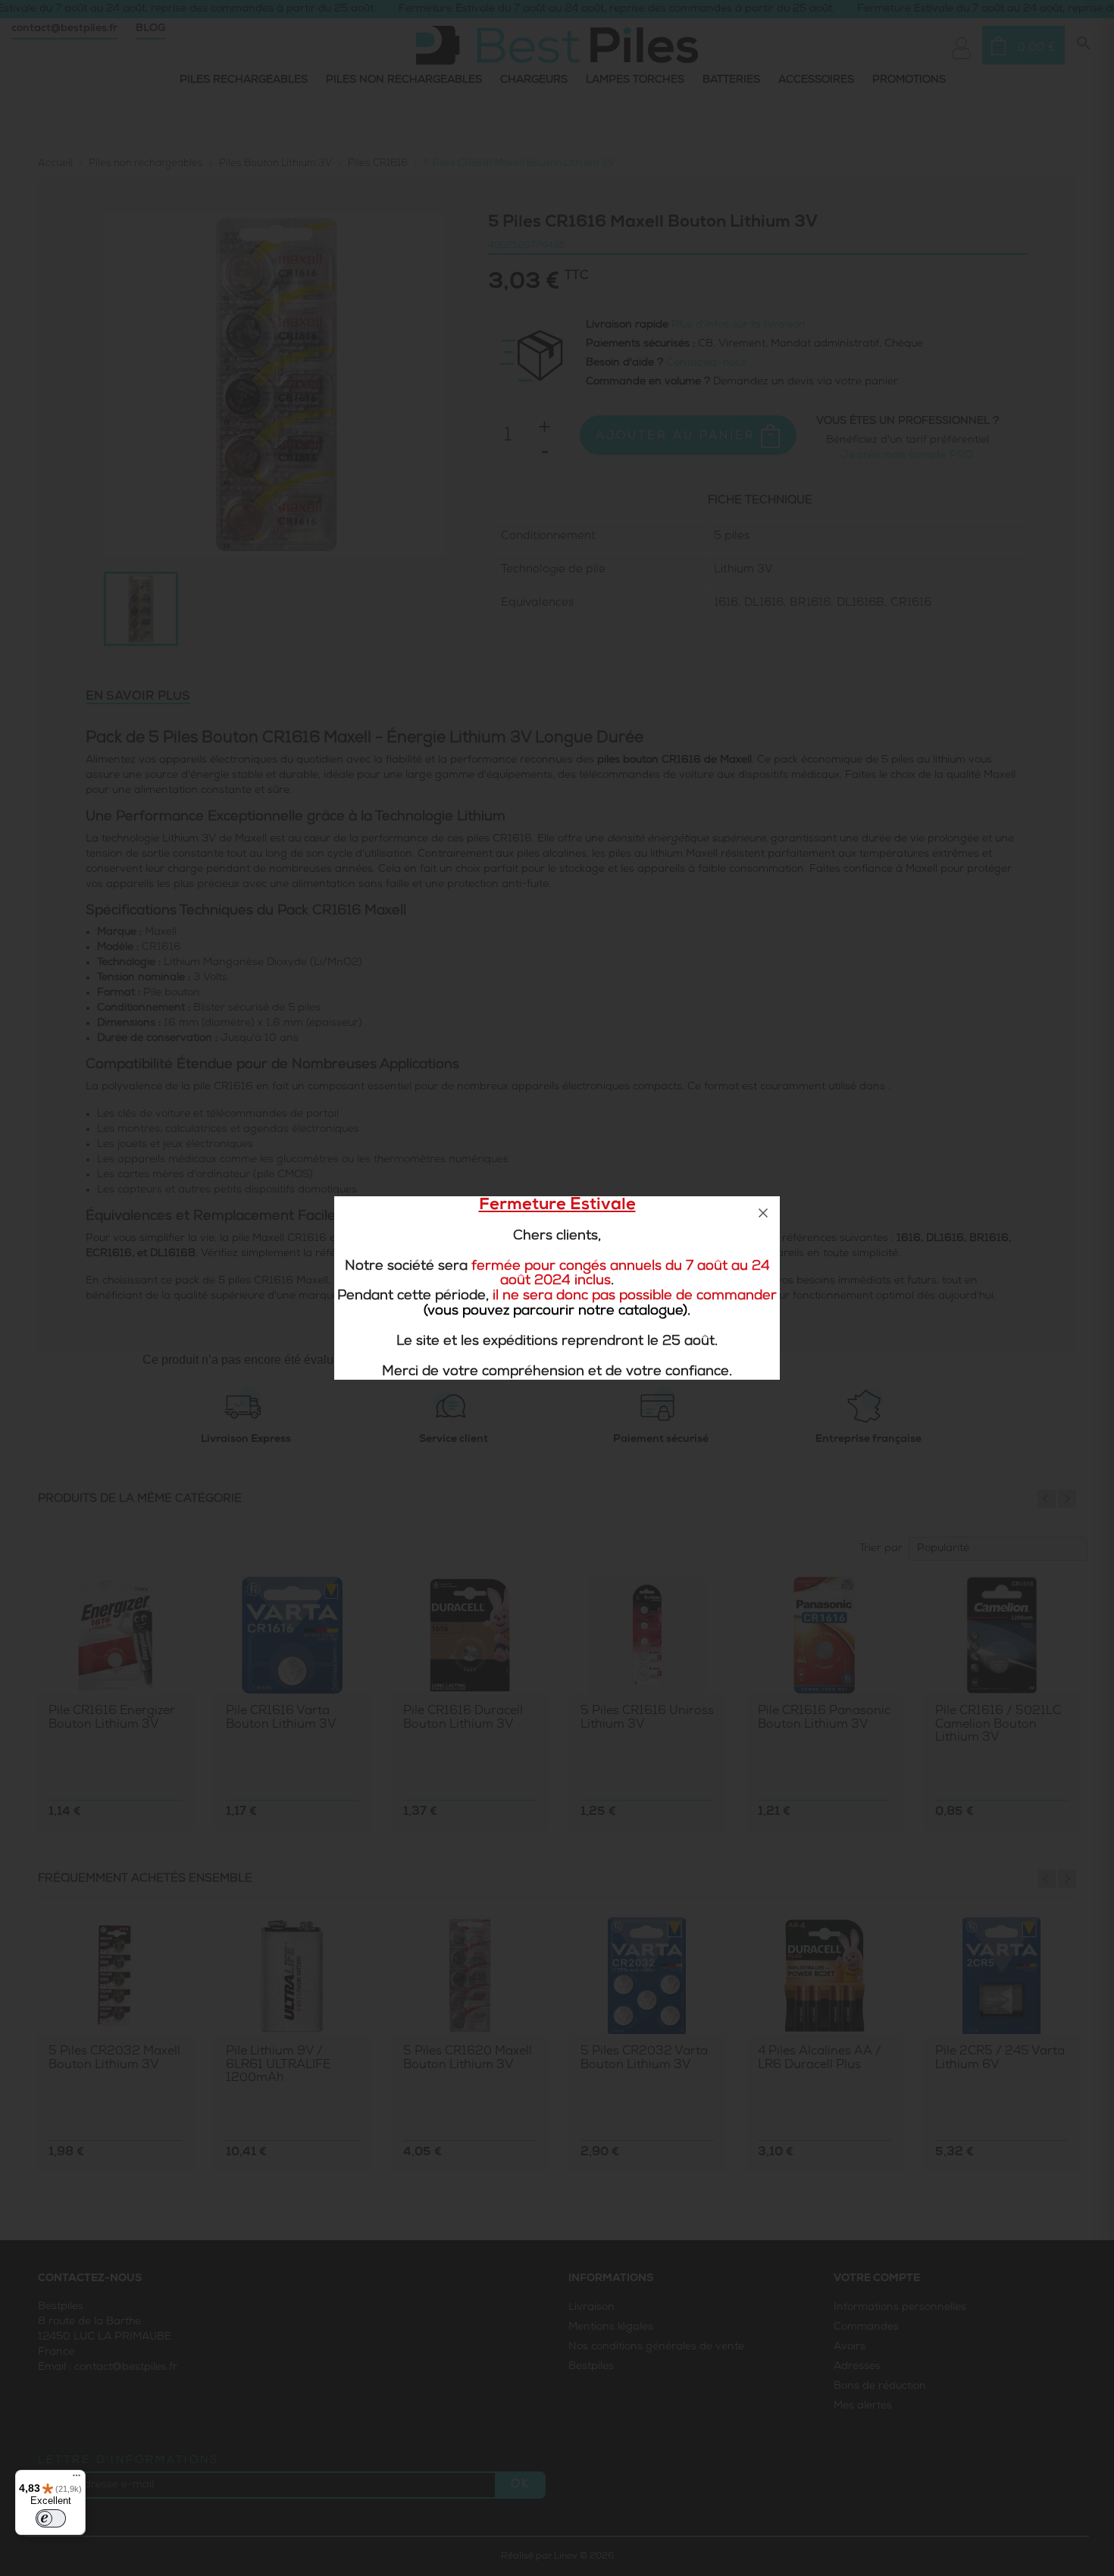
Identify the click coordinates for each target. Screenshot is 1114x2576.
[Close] (763, 1213)
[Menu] (77, 2479)
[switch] (51, 2518)
